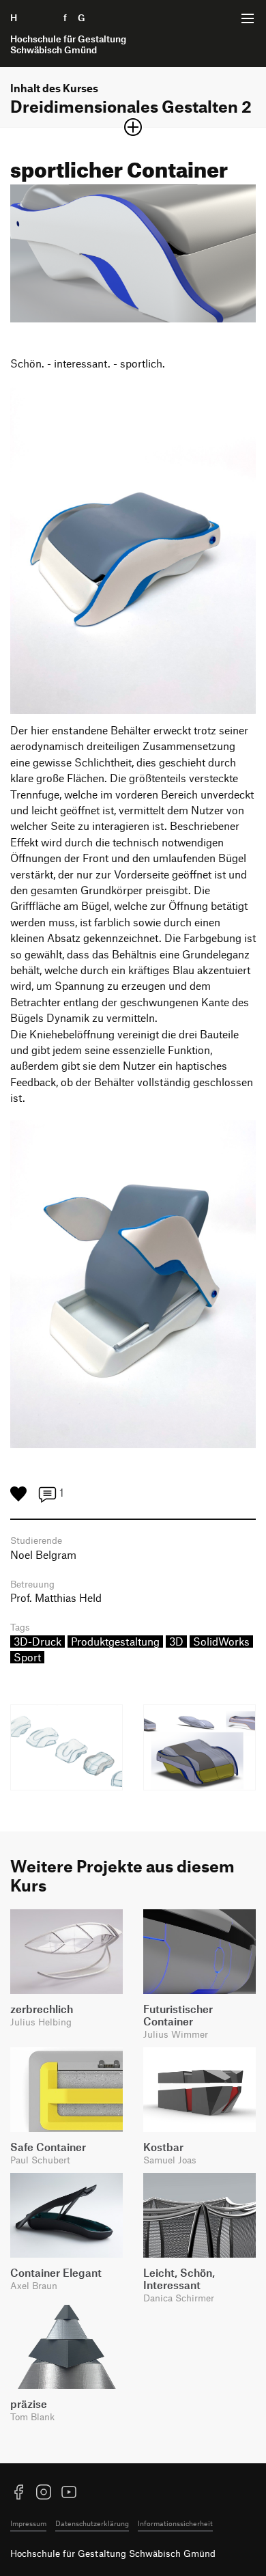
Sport (27, 1657)
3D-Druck (38, 1642)
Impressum (28, 2523)
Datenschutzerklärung (92, 2523)
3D (176, 1642)
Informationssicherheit (175, 2523)
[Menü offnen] (248, 18)
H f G (68, 33)
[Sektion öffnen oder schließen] (133, 127)
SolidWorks (221, 1642)
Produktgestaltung (115, 1642)
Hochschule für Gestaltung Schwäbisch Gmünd (113, 2553)
